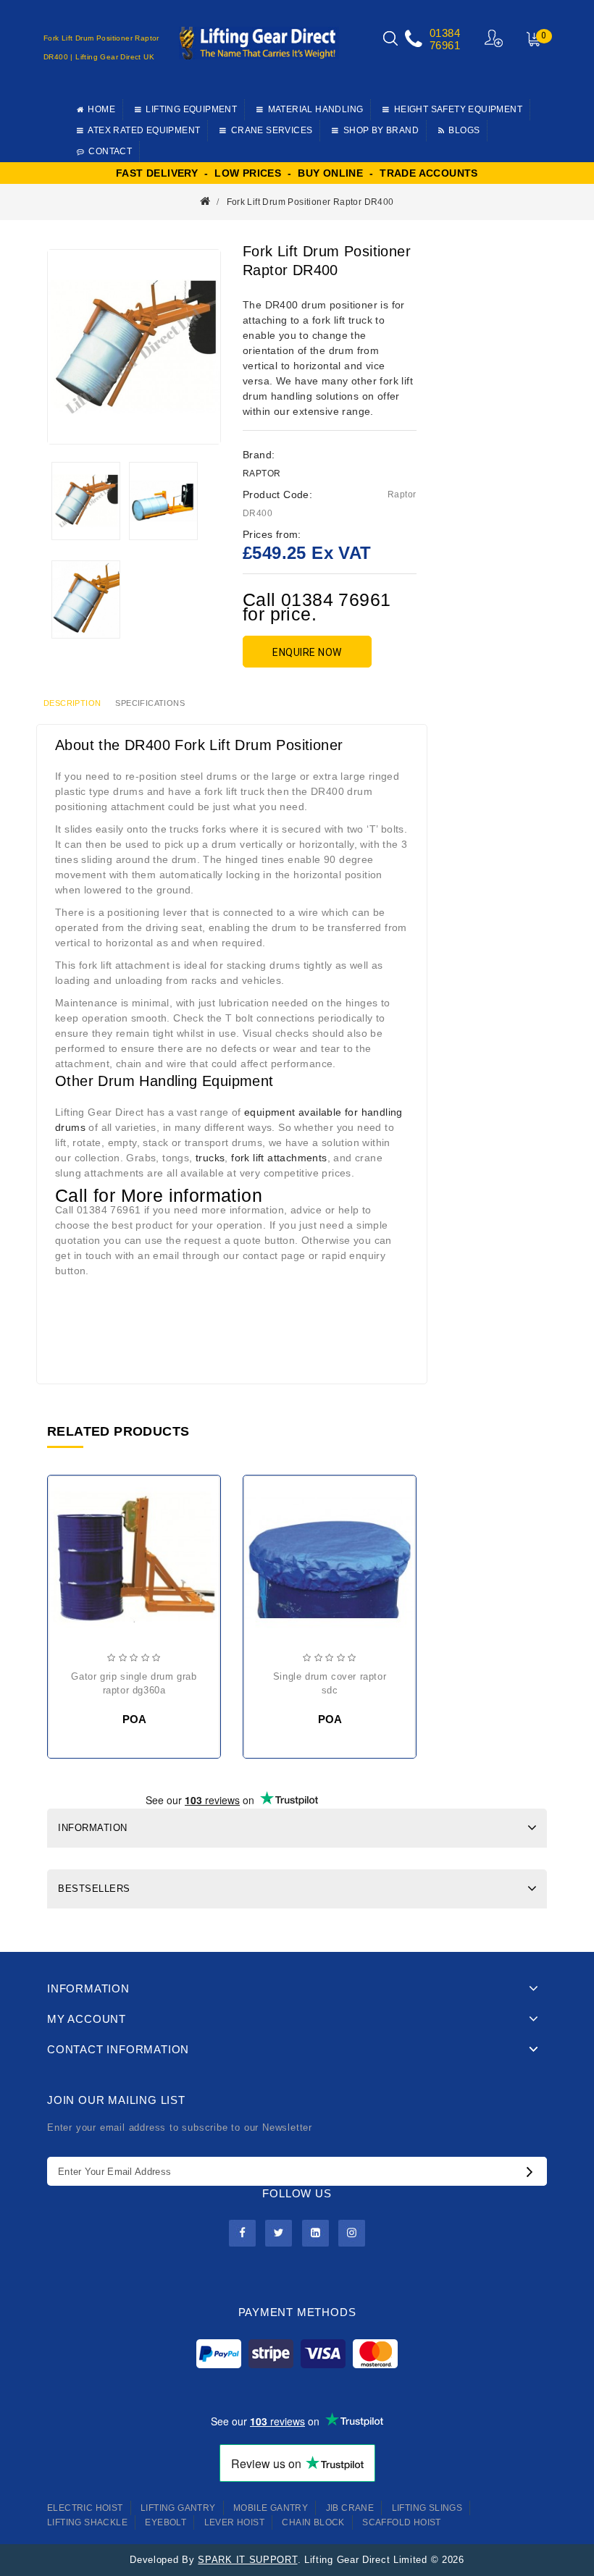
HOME (101, 109)
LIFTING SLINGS (427, 2508)
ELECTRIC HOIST (85, 2508)
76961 (445, 45)
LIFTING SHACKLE (87, 2522)
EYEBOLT (166, 2522)
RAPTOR (262, 473)
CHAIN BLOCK (313, 2522)
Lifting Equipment (191, 109)
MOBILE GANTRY (271, 2508)
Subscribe (533, 2171)
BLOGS (464, 130)
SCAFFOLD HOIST (402, 2522)
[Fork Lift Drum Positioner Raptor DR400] (86, 501)
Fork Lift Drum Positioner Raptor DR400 (310, 202)
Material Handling (316, 109)
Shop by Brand (381, 130)
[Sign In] (494, 38)
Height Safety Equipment (458, 109)
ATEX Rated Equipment (144, 130)
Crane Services (272, 130)
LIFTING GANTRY (178, 2508)
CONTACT (110, 151)
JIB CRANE (350, 2508)
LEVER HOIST (234, 2522)
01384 (445, 33)
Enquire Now (307, 652)
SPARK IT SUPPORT (247, 2560)
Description (72, 703)
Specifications (150, 703)
